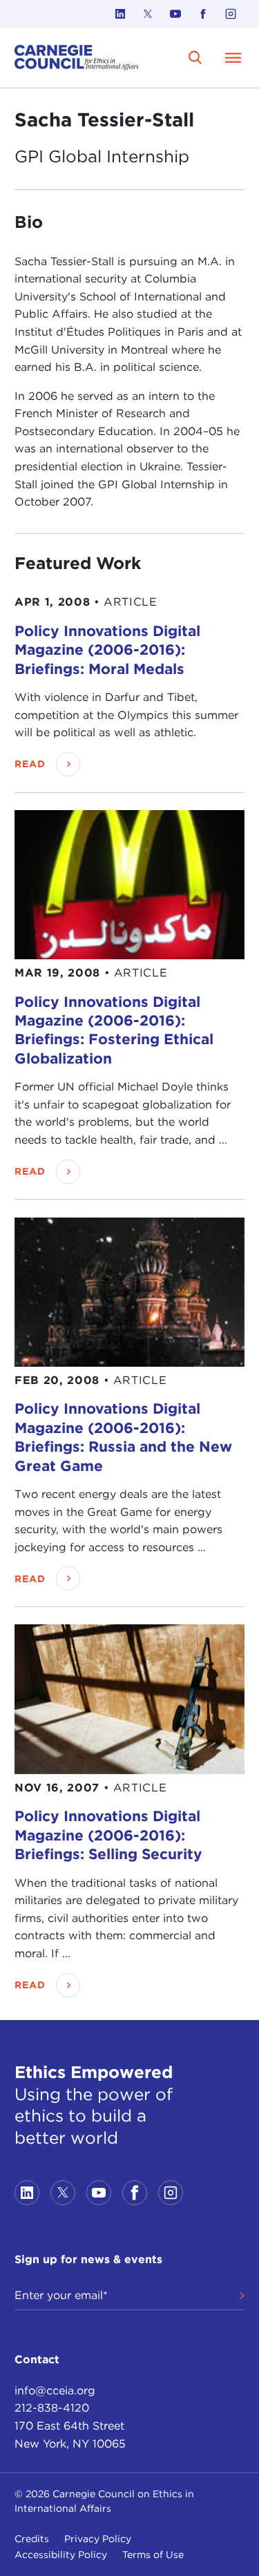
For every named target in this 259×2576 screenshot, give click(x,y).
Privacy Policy (98, 2539)
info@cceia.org (55, 2391)
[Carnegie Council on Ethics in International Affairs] (77, 58)
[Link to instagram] (231, 14)
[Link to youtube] (175, 14)
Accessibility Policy (61, 2555)
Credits (32, 2539)
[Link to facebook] (203, 14)
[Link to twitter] (148, 14)
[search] (195, 57)
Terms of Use (153, 2555)
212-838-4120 (52, 2408)
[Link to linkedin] (120, 14)
